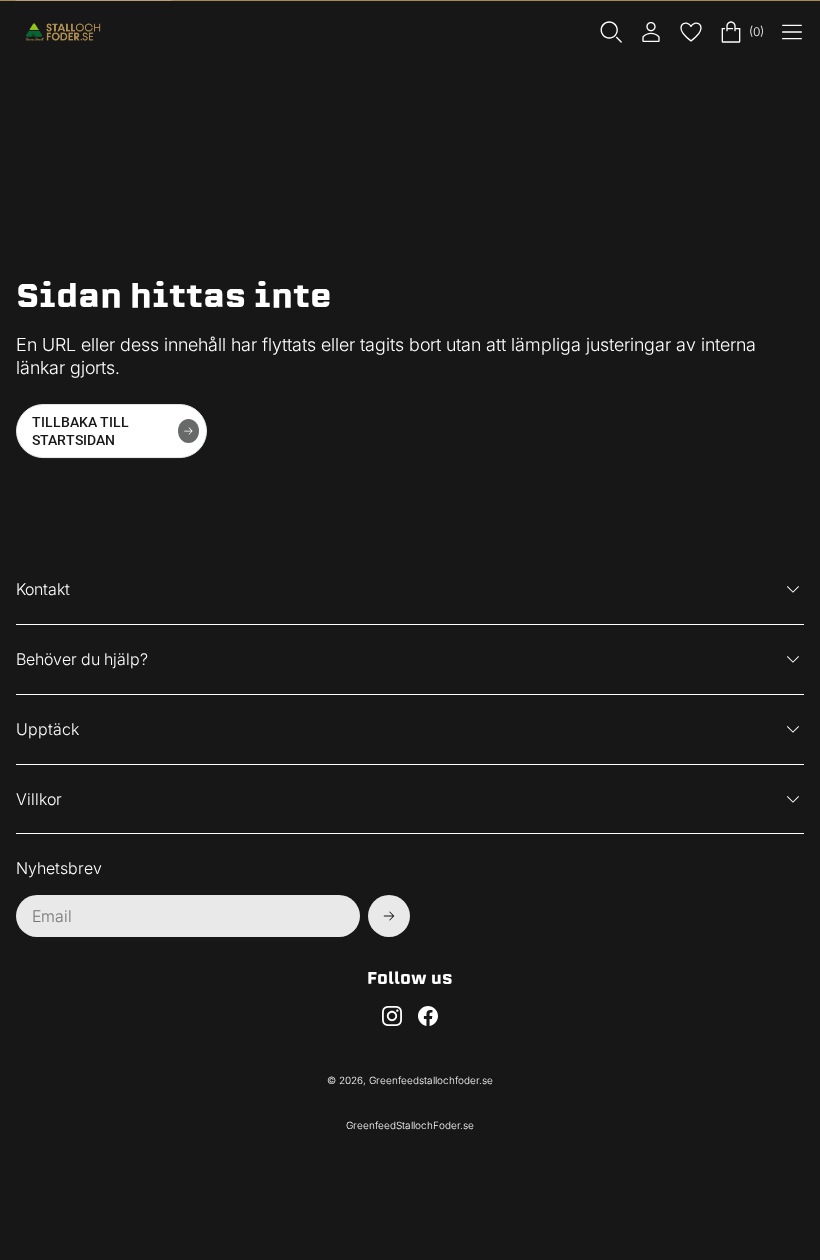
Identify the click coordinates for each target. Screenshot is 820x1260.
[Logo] (66, 32)
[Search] (611, 32)
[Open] (792, 32)
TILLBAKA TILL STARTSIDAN (80, 431)
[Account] (651, 32)
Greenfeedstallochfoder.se (431, 1080)
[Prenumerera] (389, 916)
